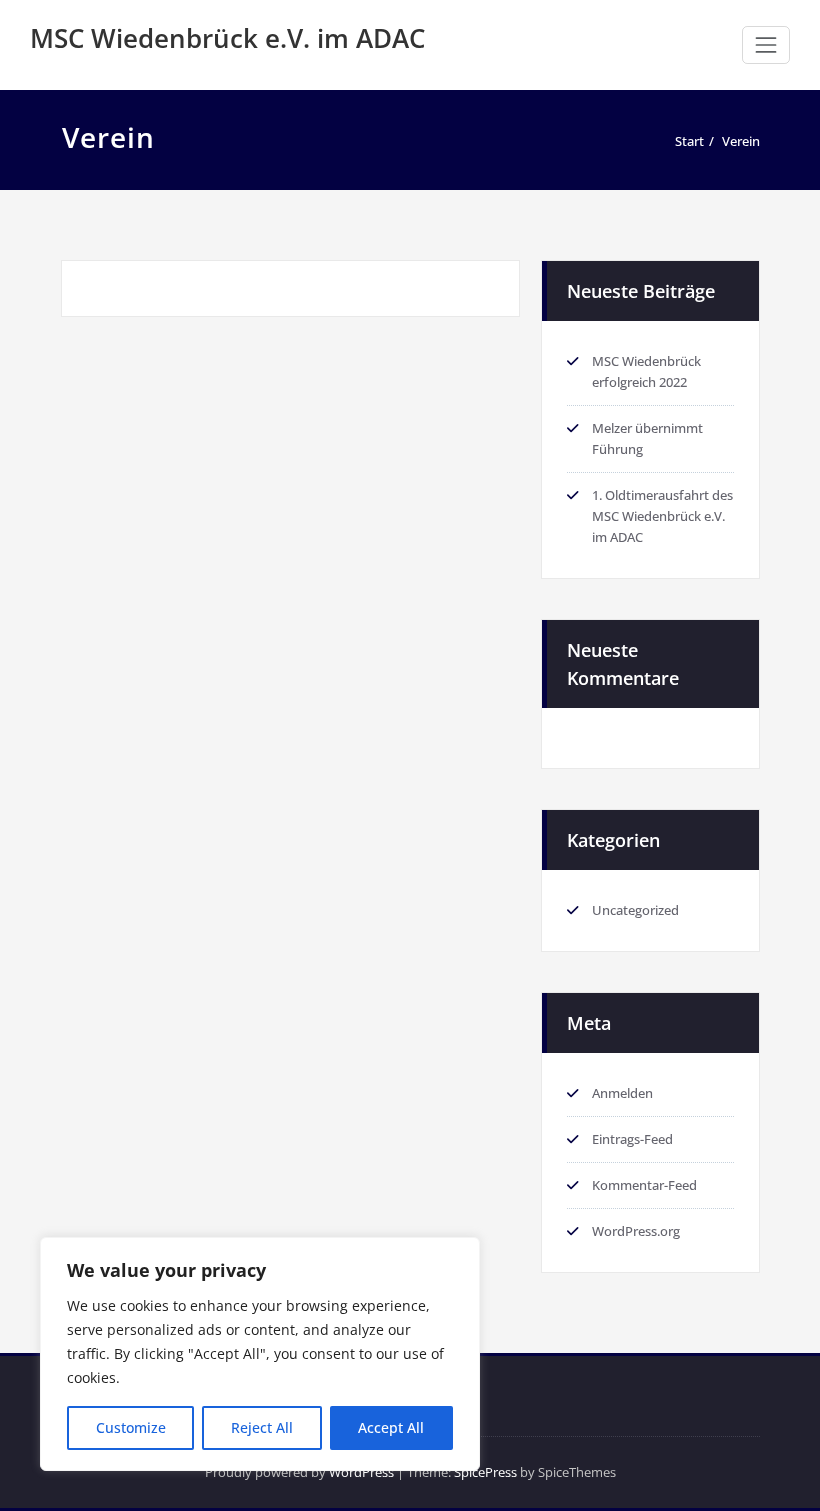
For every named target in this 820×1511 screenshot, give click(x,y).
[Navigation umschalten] (766, 45)
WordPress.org (636, 1231)
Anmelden (622, 1093)
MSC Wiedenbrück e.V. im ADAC (227, 38)
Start (689, 141)
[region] (260, 1354)
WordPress (361, 1472)
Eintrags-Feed (632, 1139)
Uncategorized (635, 910)
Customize (131, 1427)
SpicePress (485, 1472)
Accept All (391, 1427)
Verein (741, 141)
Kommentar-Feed (644, 1185)
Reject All (262, 1427)
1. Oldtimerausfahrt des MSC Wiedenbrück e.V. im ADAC (662, 516)
